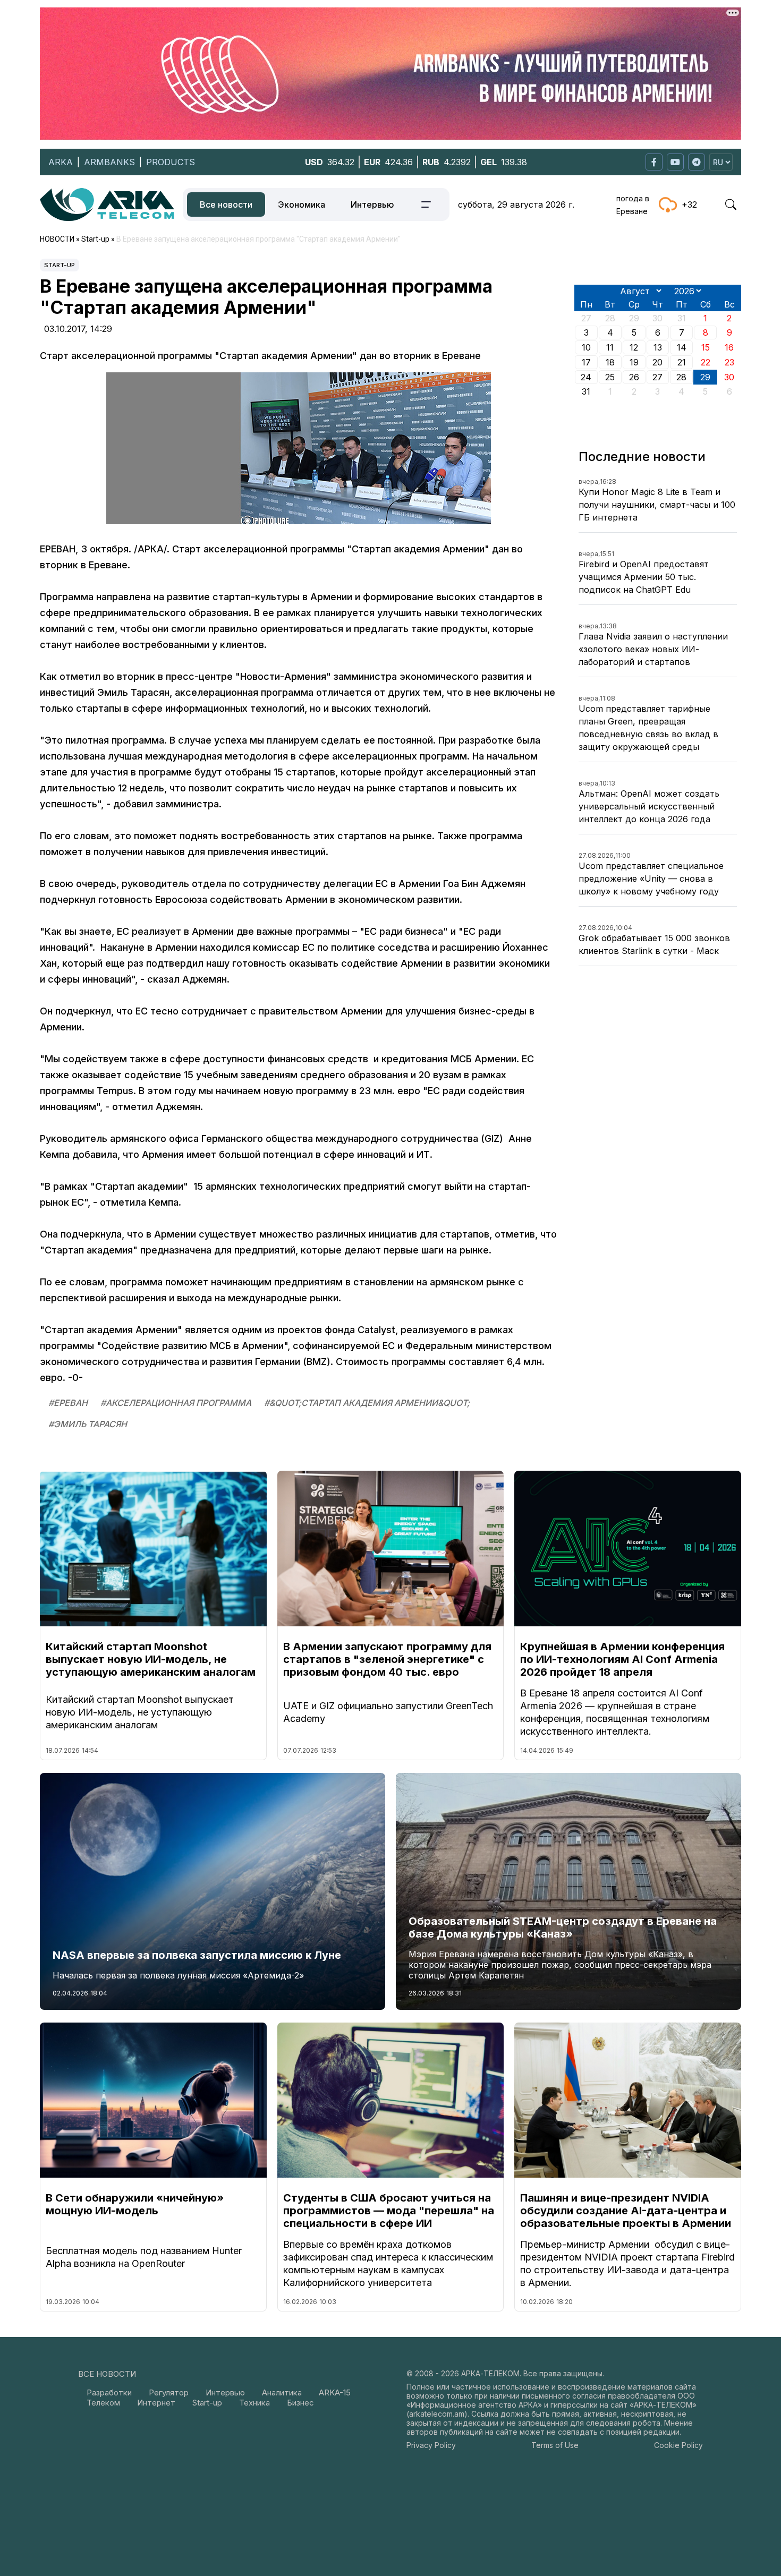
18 (610, 362)
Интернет (156, 2403)
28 (681, 377)
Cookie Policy (678, 2445)
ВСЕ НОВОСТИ (107, 2374)
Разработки (109, 2392)
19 (634, 362)
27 (657, 377)
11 (610, 347)
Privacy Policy (431, 2445)
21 (682, 362)
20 (657, 362)
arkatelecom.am (437, 2414)
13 (658, 347)
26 (634, 377)
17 (586, 362)
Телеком (103, 2403)
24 (586, 377)
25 (610, 377)
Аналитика (282, 2392)
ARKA (61, 162)
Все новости (226, 204)
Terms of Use (555, 2445)
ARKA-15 (335, 2392)
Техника (254, 2403)
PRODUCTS (171, 162)
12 (634, 347)
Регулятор (169, 2392)
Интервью (372, 204)
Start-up (60, 265)
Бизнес (300, 2403)
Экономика (302, 204)
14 (682, 347)
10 (586, 347)
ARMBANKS (109, 162)
